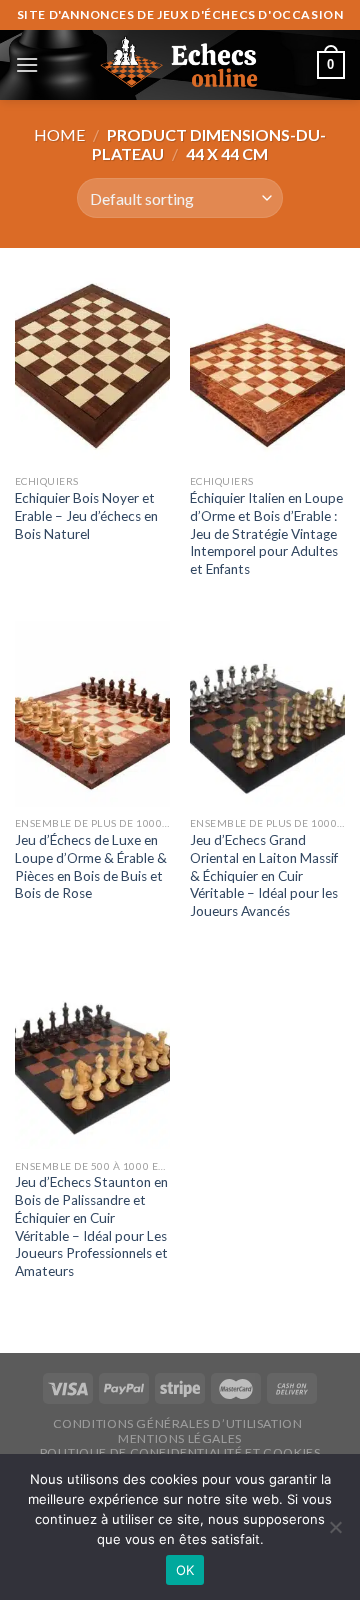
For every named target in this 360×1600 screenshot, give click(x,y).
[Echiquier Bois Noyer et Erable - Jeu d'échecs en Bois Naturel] (92, 371)
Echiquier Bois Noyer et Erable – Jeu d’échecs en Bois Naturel (86, 515)
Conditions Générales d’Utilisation (178, 1423)
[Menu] (27, 64)
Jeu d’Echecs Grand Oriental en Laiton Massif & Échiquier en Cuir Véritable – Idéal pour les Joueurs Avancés (264, 875)
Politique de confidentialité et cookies (180, 1452)
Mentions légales (180, 1438)
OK (185, 1570)
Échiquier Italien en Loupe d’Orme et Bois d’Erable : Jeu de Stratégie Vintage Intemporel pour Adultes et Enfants (266, 533)
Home (59, 134)
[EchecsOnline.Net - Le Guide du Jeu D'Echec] (180, 65)
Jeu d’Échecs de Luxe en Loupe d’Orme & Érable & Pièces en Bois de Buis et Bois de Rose (91, 866)
